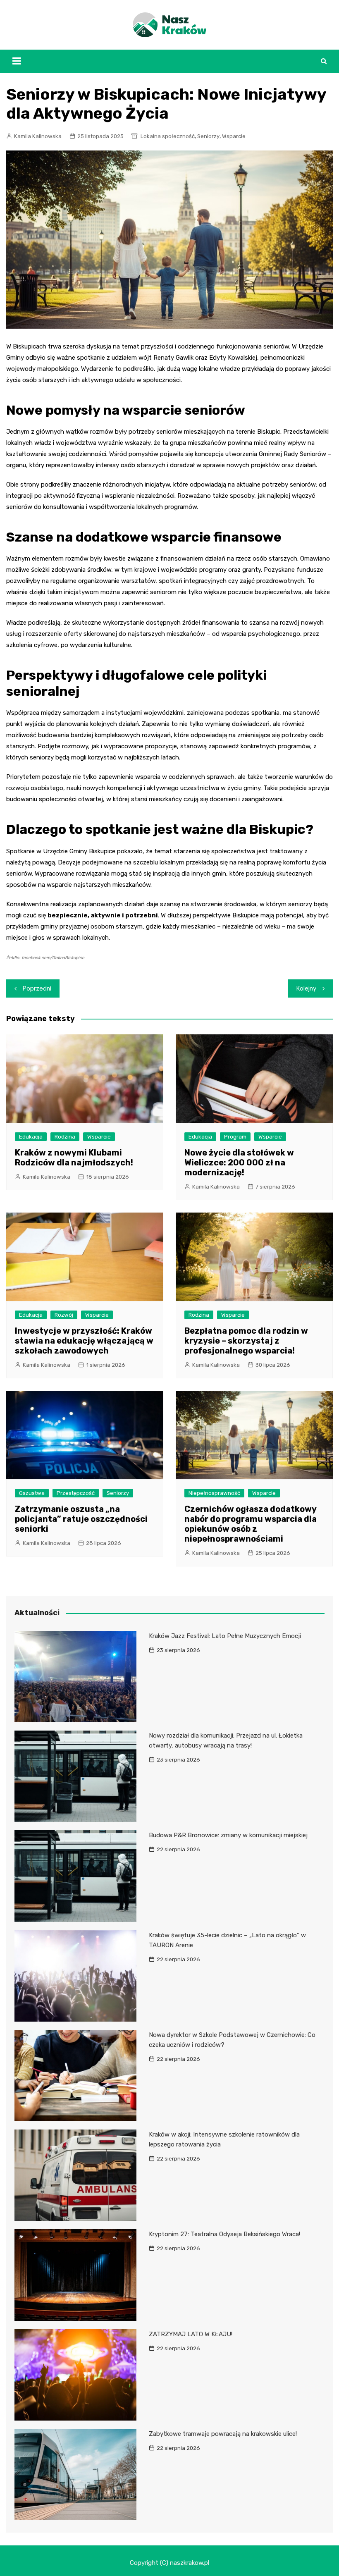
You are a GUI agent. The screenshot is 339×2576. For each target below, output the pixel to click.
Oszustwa (32, 1493)
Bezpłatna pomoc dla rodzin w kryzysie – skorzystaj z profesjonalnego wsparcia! (246, 1341)
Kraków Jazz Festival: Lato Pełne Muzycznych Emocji (225, 1636)
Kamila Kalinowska (38, 136)
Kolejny (306, 988)
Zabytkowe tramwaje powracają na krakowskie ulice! (223, 2434)
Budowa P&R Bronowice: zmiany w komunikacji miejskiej (228, 1835)
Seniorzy (208, 136)
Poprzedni (37, 988)
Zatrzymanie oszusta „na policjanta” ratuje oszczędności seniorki (81, 1519)
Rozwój (64, 1315)
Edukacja (31, 1137)
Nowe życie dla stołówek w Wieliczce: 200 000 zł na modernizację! (239, 1163)
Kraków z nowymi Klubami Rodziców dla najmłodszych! (74, 1158)
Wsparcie (234, 136)
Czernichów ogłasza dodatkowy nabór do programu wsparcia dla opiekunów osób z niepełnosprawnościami (251, 1524)
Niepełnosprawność (214, 1493)
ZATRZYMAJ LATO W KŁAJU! (191, 2334)
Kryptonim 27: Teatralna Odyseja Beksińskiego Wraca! (224, 2234)
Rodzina (65, 1137)
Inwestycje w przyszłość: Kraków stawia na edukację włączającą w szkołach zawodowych (84, 1341)
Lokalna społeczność (168, 136)
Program (235, 1137)
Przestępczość (76, 1493)
